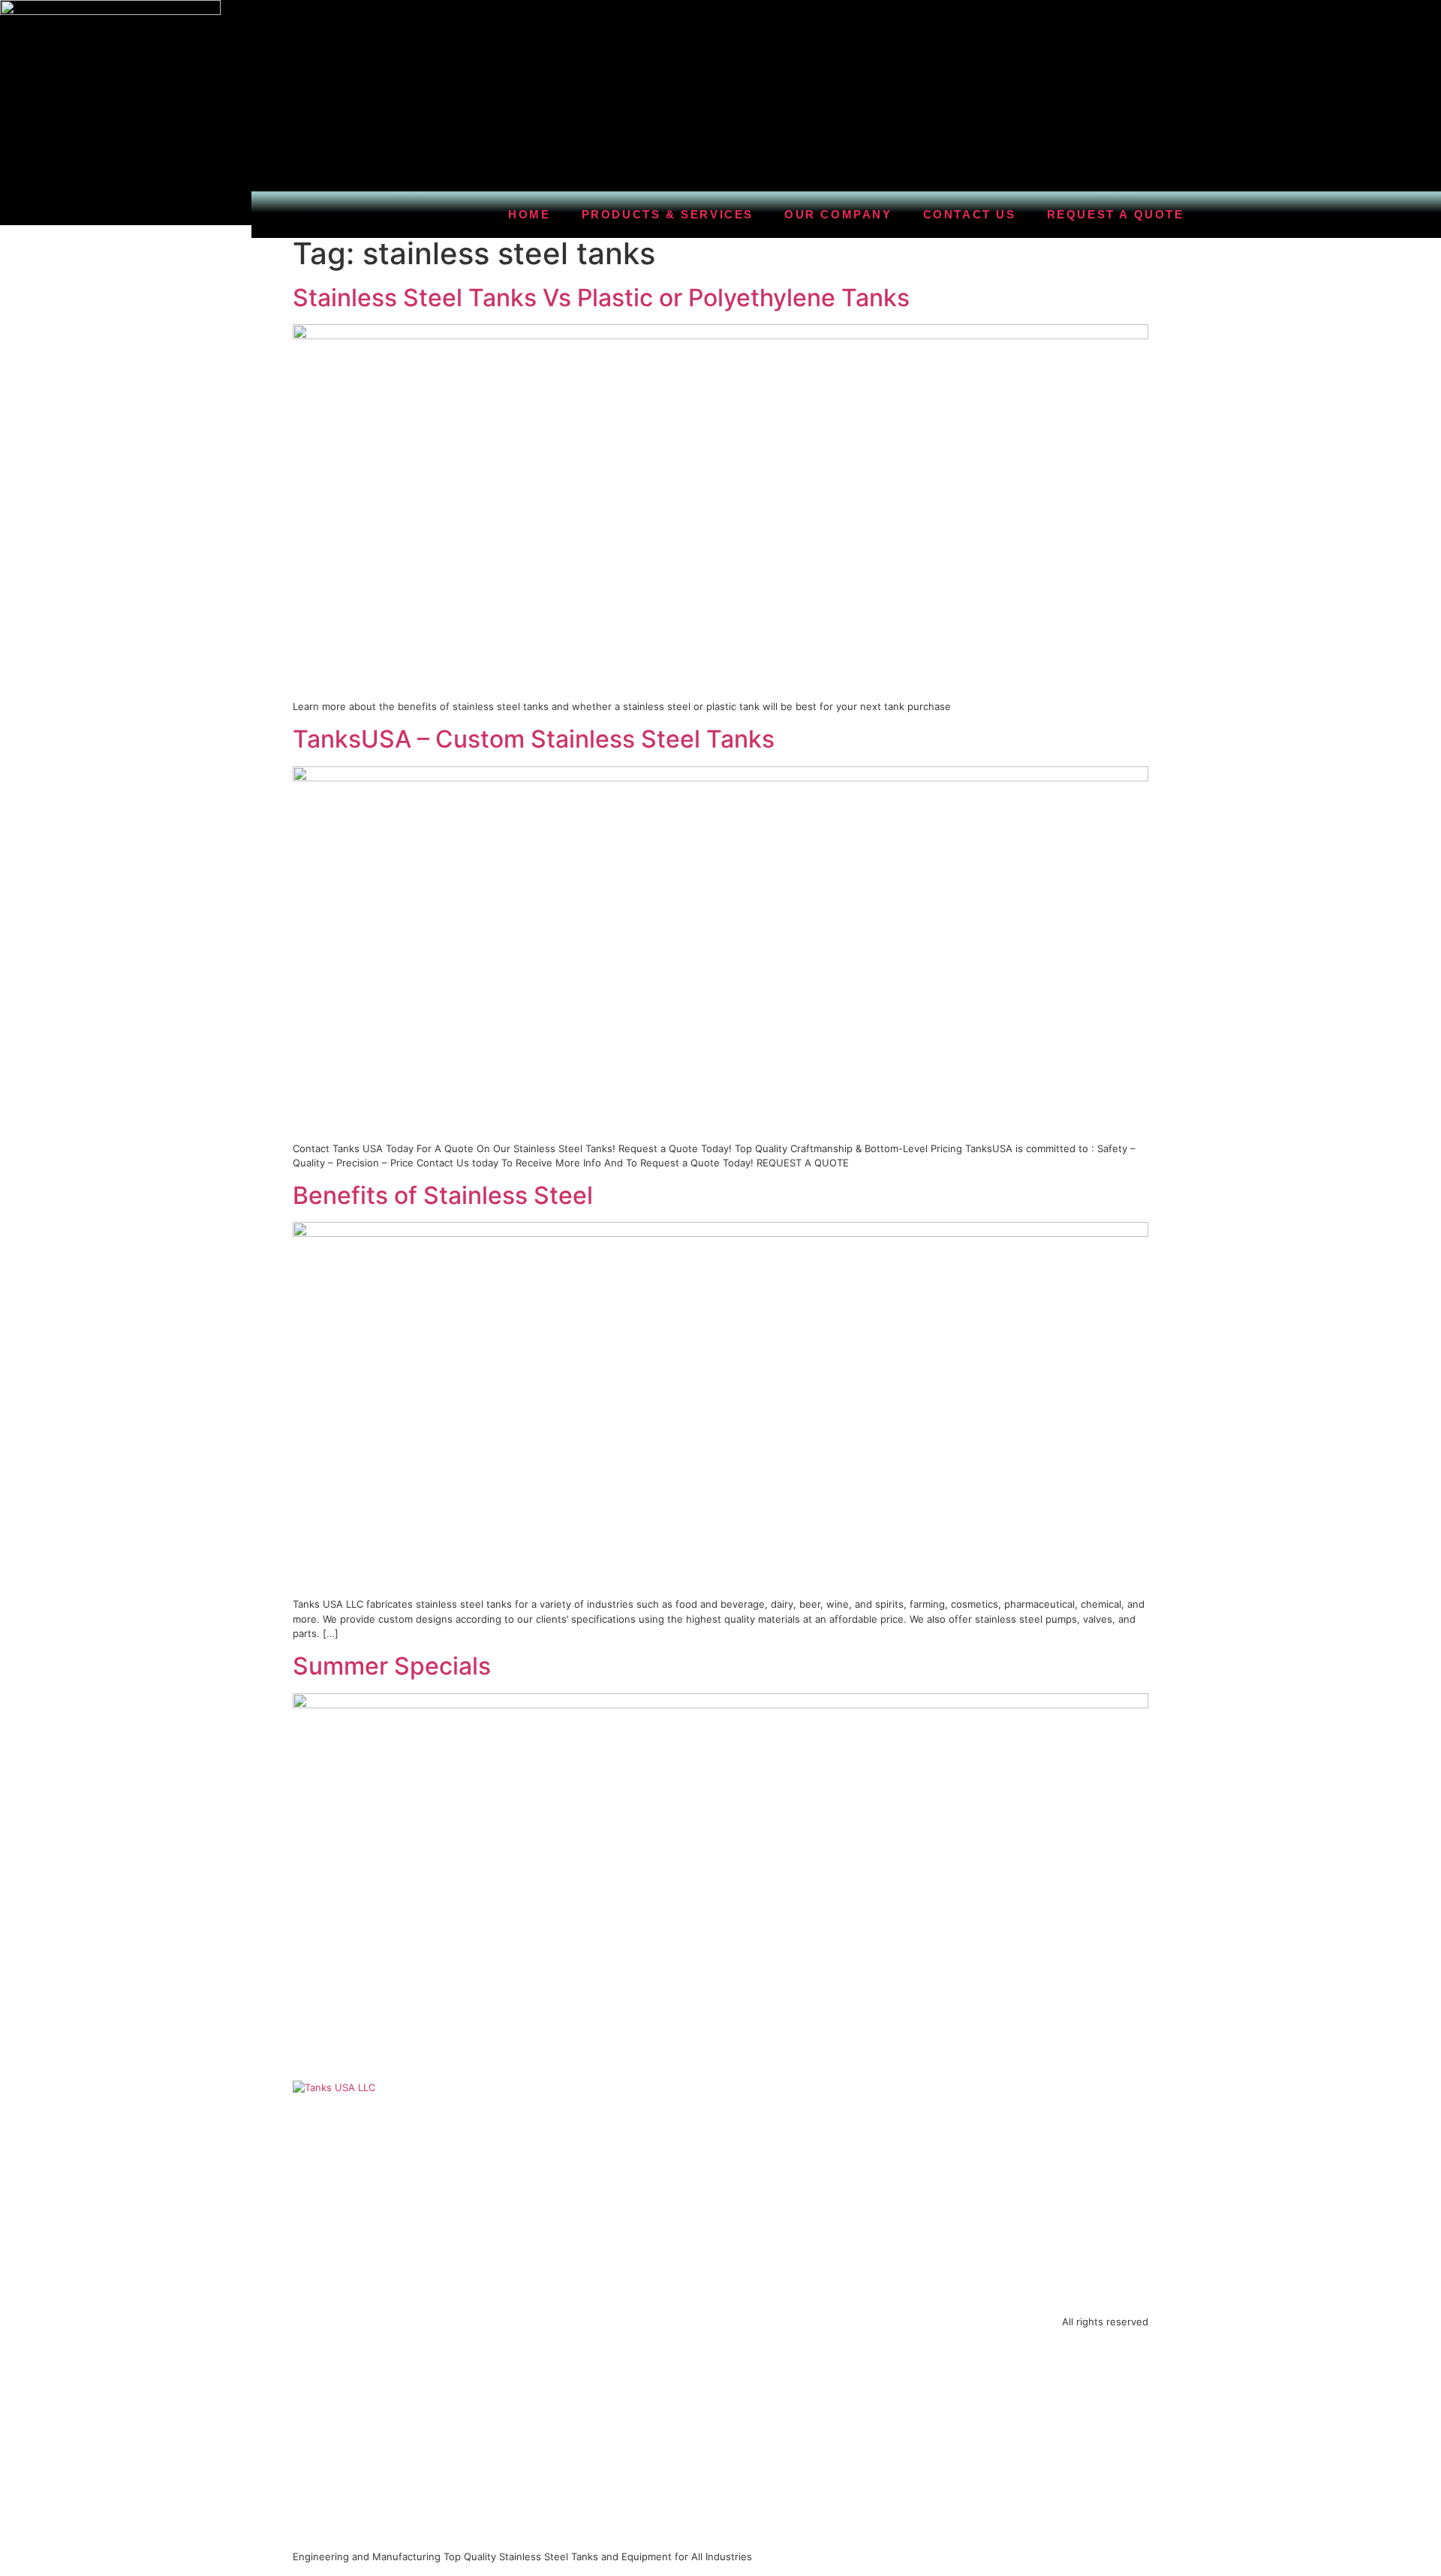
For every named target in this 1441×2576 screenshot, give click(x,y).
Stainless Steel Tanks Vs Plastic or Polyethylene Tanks (601, 298)
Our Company (838, 214)
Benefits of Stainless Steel (443, 1195)
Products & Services (668, 214)
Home (529, 214)
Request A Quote (1116, 214)
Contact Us (970, 214)
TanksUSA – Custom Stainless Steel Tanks (534, 739)
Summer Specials (392, 1666)
